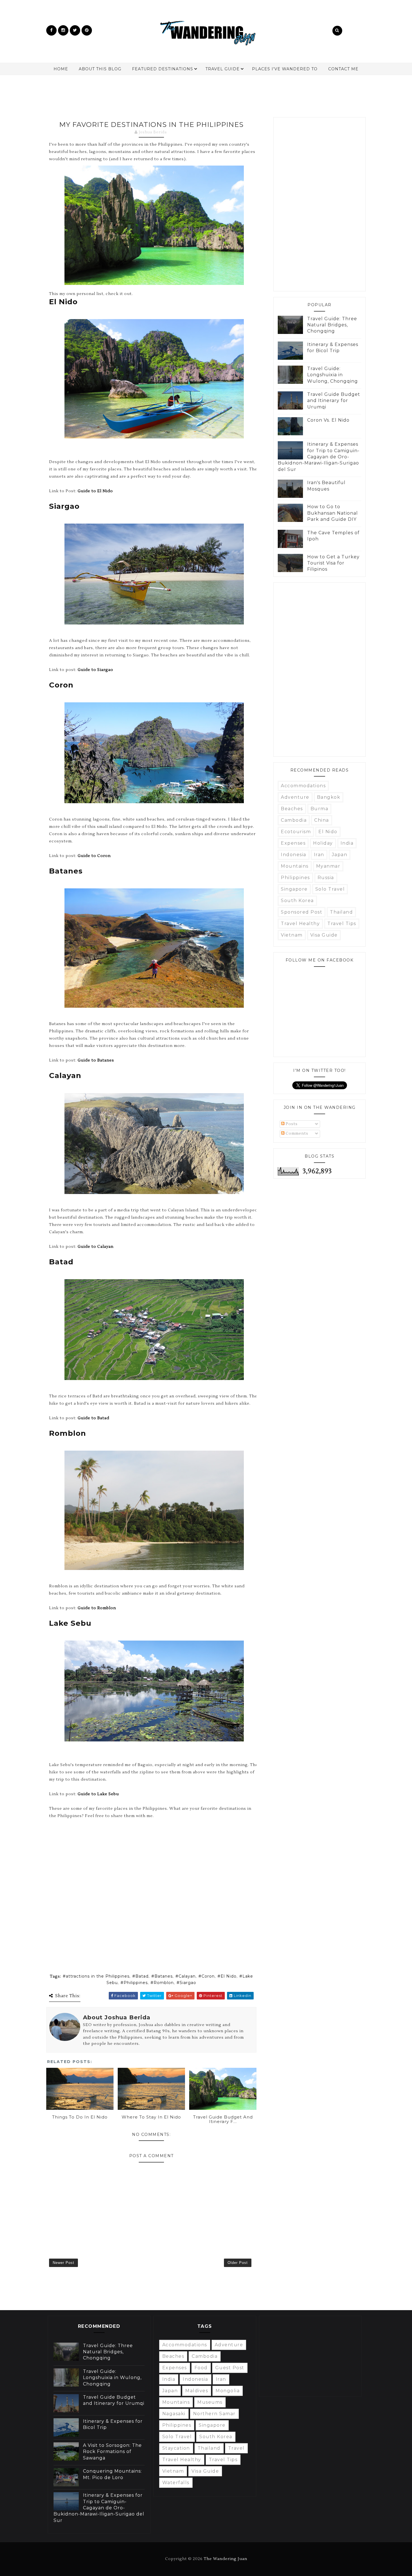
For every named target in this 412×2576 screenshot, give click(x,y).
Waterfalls (176, 2483)
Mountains (295, 866)
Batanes (164, 1976)
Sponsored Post (302, 912)
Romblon (164, 1983)
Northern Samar (214, 2414)
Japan (340, 855)
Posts (291, 1124)
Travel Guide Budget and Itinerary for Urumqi (334, 401)
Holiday (323, 843)
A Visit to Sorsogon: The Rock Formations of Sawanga (112, 2452)
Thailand (341, 912)
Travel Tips (342, 924)
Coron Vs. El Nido (328, 420)
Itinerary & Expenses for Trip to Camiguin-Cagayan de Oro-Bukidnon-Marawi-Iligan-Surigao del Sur (319, 457)
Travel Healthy (300, 924)
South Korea (297, 901)
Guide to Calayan (96, 1247)
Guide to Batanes (96, 1060)
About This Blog (100, 69)
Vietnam (292, 935)
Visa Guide (324, 935)
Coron (208, 1976)
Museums (210, 2402)
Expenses (293, 843)
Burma (320, 809)
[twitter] (75, 30)
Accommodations (303, 786)
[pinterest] (87, 30)
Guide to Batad (93, 1418)
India (347, 843)
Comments (296, 1133)
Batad (142, 1976)
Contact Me (343, 69)
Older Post (238, 2263)
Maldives (197, 2391)
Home (61, 69)
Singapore (294, 889)
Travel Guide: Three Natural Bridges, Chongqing (332, 325)
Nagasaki (174, 2414)
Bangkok (329, 797)
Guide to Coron (94, 856)
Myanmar (328, 866)
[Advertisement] (206, 93)
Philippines (136, 1983)
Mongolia (228, 2391)
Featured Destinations (163, 69)
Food (201, 2368)
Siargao (188, 1983)
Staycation (176, 2448)
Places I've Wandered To (285, 69)
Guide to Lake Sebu (98, 1794)
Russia (326, 878)
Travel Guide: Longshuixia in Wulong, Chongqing (333, 375)
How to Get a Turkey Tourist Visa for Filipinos (333, 563)
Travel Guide (223, 69)
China (322, 820)
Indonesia (294, 855)
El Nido (229, 1976)
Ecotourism (296, 832)
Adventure (295, 797)
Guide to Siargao (95, 670)
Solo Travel (330, 889)
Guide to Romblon (97, 1608)
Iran (319, 855)
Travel (236, 2448)
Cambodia (294, 820)
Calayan (187, 1976)
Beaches (292, 809)
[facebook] (51, 30)
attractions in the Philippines (98, 1976)
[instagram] (63, 30)
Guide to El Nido (95, 491)
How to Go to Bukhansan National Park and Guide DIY (333, 513)
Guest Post (230, 2368)
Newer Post (63, 2263)
